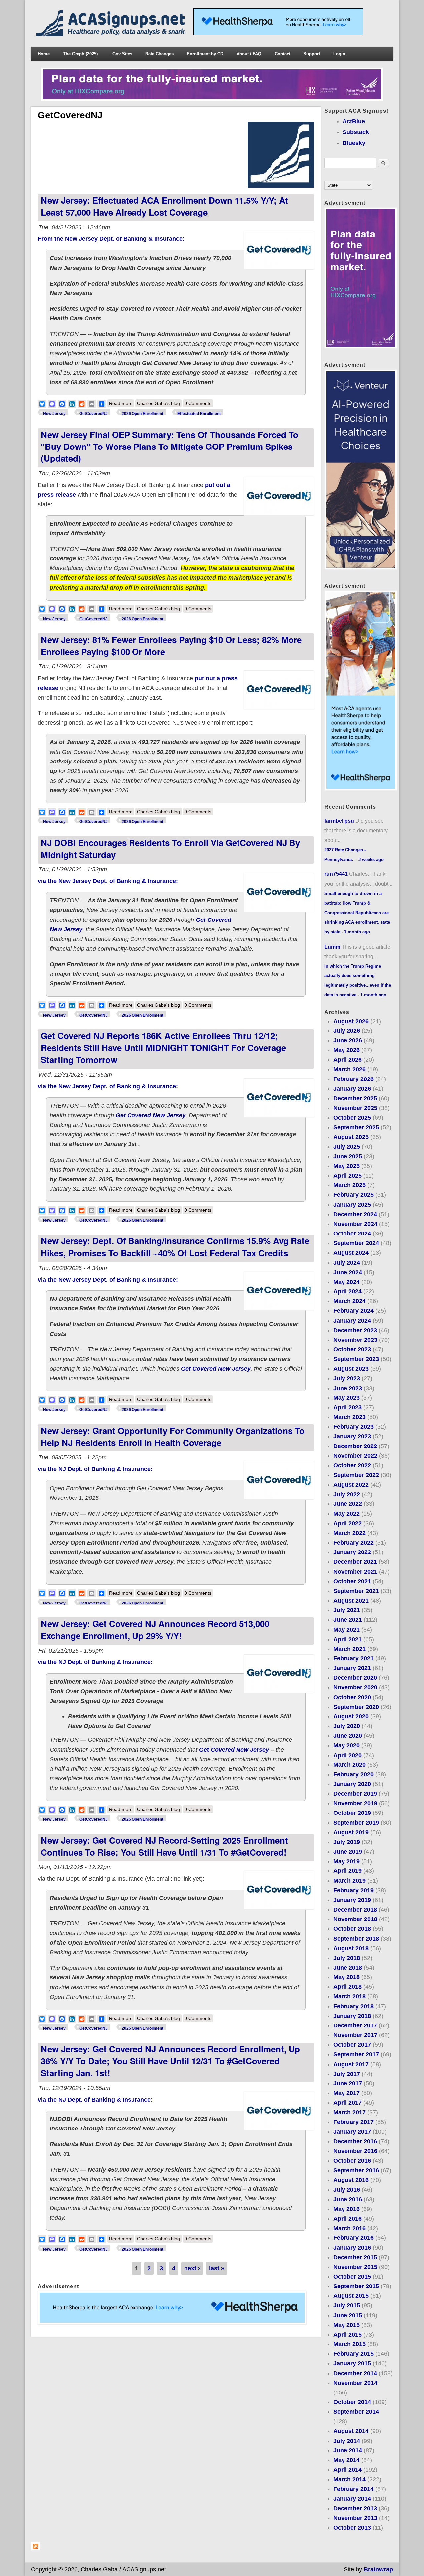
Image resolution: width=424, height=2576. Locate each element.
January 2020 (352, 1784)
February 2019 (353, 1890)
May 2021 (346, 1630)
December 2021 (355, 1562)
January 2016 (352, 2248)
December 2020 (355, 1678)
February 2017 (353, 2122)
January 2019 (352, 1900)
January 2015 (352, 2363)
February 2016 (353, 2238)
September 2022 (356, 1475)
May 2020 (346, 1745)
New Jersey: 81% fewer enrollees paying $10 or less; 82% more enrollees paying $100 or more (171, 645)
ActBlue (354, 121)
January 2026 (352, 1089)
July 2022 (347, 1494)
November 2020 (355, 1687)
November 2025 (355, 1108)
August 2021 (351, 1601)
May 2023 (346, 1398)
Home (44, 54)
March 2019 (349, 1881)
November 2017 (355, 2035)
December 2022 (355, 1446)
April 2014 (347, 2470)
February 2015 (353, 2354)
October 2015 (352, 2277)
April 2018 (347, 1987)
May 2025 (346, 1166)
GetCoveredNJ (94, 414)
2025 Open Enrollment (142, 1819)
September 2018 (356, 1939)
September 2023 (356, 1359)
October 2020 (352, 1697)
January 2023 (352, 1436)
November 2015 (355, 2267)
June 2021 (348, 1620)
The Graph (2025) (80, 54)
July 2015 (347, 2305)
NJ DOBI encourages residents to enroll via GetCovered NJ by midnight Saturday (170, 848)
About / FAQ (249, 54)
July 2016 (347, 2190)
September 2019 (356, 1823)
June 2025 (348, 1156)
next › (192, 2268)
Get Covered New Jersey (151, 1115)
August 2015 (351, 2296)
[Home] (112, 34)
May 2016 (346, 2209)
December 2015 (355, 2257)
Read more (122, 403)
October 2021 (352, 1581)
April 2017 (347, 2103)
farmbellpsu (339, 821)
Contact (282, 54)
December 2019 (355, 1794)
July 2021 (347, 1610)
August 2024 (351, 1253)
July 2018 (347, 1958)
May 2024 (346, 1282)
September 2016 (356, 2170)
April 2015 (347, 2335)
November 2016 (355, 2151)
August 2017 (351, 2064)
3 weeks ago (371, 859)
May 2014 (346, 2460)
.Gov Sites (122, 54)
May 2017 (346, 2093)
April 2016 (347, 2219)
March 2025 (349, 1185)
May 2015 (346, 2325)
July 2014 (347, 2441)
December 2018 (355, 1910)
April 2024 (347, 1291)
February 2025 (353, 1195)
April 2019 (347, 1871)
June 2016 (348, 2199)
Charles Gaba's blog (159, 403)
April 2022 (347, 1523)
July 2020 (347, 1726)
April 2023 (347, 1407)
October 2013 (352, 2528)
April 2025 (347, 1176)
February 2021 (353, 1658)
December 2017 (355, 2025)
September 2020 (356, 1707)
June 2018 (348, 1968)
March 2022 (349, 1533)
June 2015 (348, 2315)
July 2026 (347, 1031)
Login (339, 54)
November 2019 (355, 1803)
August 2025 (351, 1137)
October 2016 (352, 2161)
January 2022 (352, 1552)
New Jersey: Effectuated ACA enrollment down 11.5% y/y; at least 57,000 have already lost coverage (164, 206)
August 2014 (351, 2431)
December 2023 (355, 1330)
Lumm (332, 947)
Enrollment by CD (205, 54)
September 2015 (356, 2286)
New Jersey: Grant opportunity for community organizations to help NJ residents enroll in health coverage (173, 1436)
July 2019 (347, 1842)
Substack (356, 132)
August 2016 (351, 2180)
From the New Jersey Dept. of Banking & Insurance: (111, 239)
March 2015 (349, 2344)
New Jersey (54, 414)
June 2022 (348, 1504)
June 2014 (348, 2450)
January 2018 (352, 2016)
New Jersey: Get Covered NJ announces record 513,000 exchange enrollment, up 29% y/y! (155, 1630)
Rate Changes (159, 54)
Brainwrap (378, 2569)
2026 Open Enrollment (142, 414)
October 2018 (352, 1929)
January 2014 (352, 2499)
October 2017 (352, 2045)
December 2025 (355, 1098)
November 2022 (355, 1456)
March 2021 (349, 1649)
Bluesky (354, 143)
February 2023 (353, 1427)
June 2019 (348, 1852)
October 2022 (352, 1465)
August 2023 (351, 1369)
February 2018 (353, 2006)
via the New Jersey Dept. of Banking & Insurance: (108, 881)
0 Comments (198, 403)
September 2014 (356, 2412)
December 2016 (355, 2141)
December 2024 (355, 1214)
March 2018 (349, 1996)
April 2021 (347, 1639)
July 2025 (347, 1147)
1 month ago (357, 932)
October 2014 (352, 2402)
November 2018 (355, 1919)
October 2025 (352, 1118)
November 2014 (355, 2383)
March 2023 (349, 1417)
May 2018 (346, 1977)
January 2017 (352, 2132)
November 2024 (355, 1224)
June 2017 (348, 2083)
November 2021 (355, 1572)
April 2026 (347, 1060)
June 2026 (348, 1040)
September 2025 (356, 1127)
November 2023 (355, 1340)
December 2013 (355, 2508)
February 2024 (353, 1311)
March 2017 (349, 2112)
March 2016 (349, 2228)
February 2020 (353, 1774)
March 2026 (349, 1069)
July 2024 (347, 1263)
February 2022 (353, 1543)
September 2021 (356, 1591)
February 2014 (353, 2489)
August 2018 (351, 1948)
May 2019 (346, 1861)
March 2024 (349, 1301)
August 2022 (351, 1485)
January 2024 (352, 1321)
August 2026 (351, 1021)
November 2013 (355, 2518)
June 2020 (348, 1736)
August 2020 (351, 1716)
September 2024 (356, 1243)
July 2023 (347, 1378)
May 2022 (346, 1514)
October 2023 (352, 1349)
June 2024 (348, 1272)
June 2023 (348, 1388)
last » (217, 2268)
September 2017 (356, 2054)
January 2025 (352, 1205)
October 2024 (352, 1234)
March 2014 (349, 2479)
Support (312, 54)
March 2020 (349, 1765)
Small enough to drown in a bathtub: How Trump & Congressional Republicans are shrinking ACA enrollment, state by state (357, 913)
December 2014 (355, 2373)
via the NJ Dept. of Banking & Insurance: (95, 1469)
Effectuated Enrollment (199, 414)
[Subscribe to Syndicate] (36, 2549)
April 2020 (347, 1755)
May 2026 (346, 1050)
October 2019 (352, 1813)
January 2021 (352, 1668)
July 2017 (347, 2074)
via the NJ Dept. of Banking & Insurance (94, 2100)
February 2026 (353, 1079)
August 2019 (351, 1832)
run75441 (336, 874)
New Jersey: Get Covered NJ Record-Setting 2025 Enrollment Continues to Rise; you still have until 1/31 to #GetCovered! (164, 1846)
